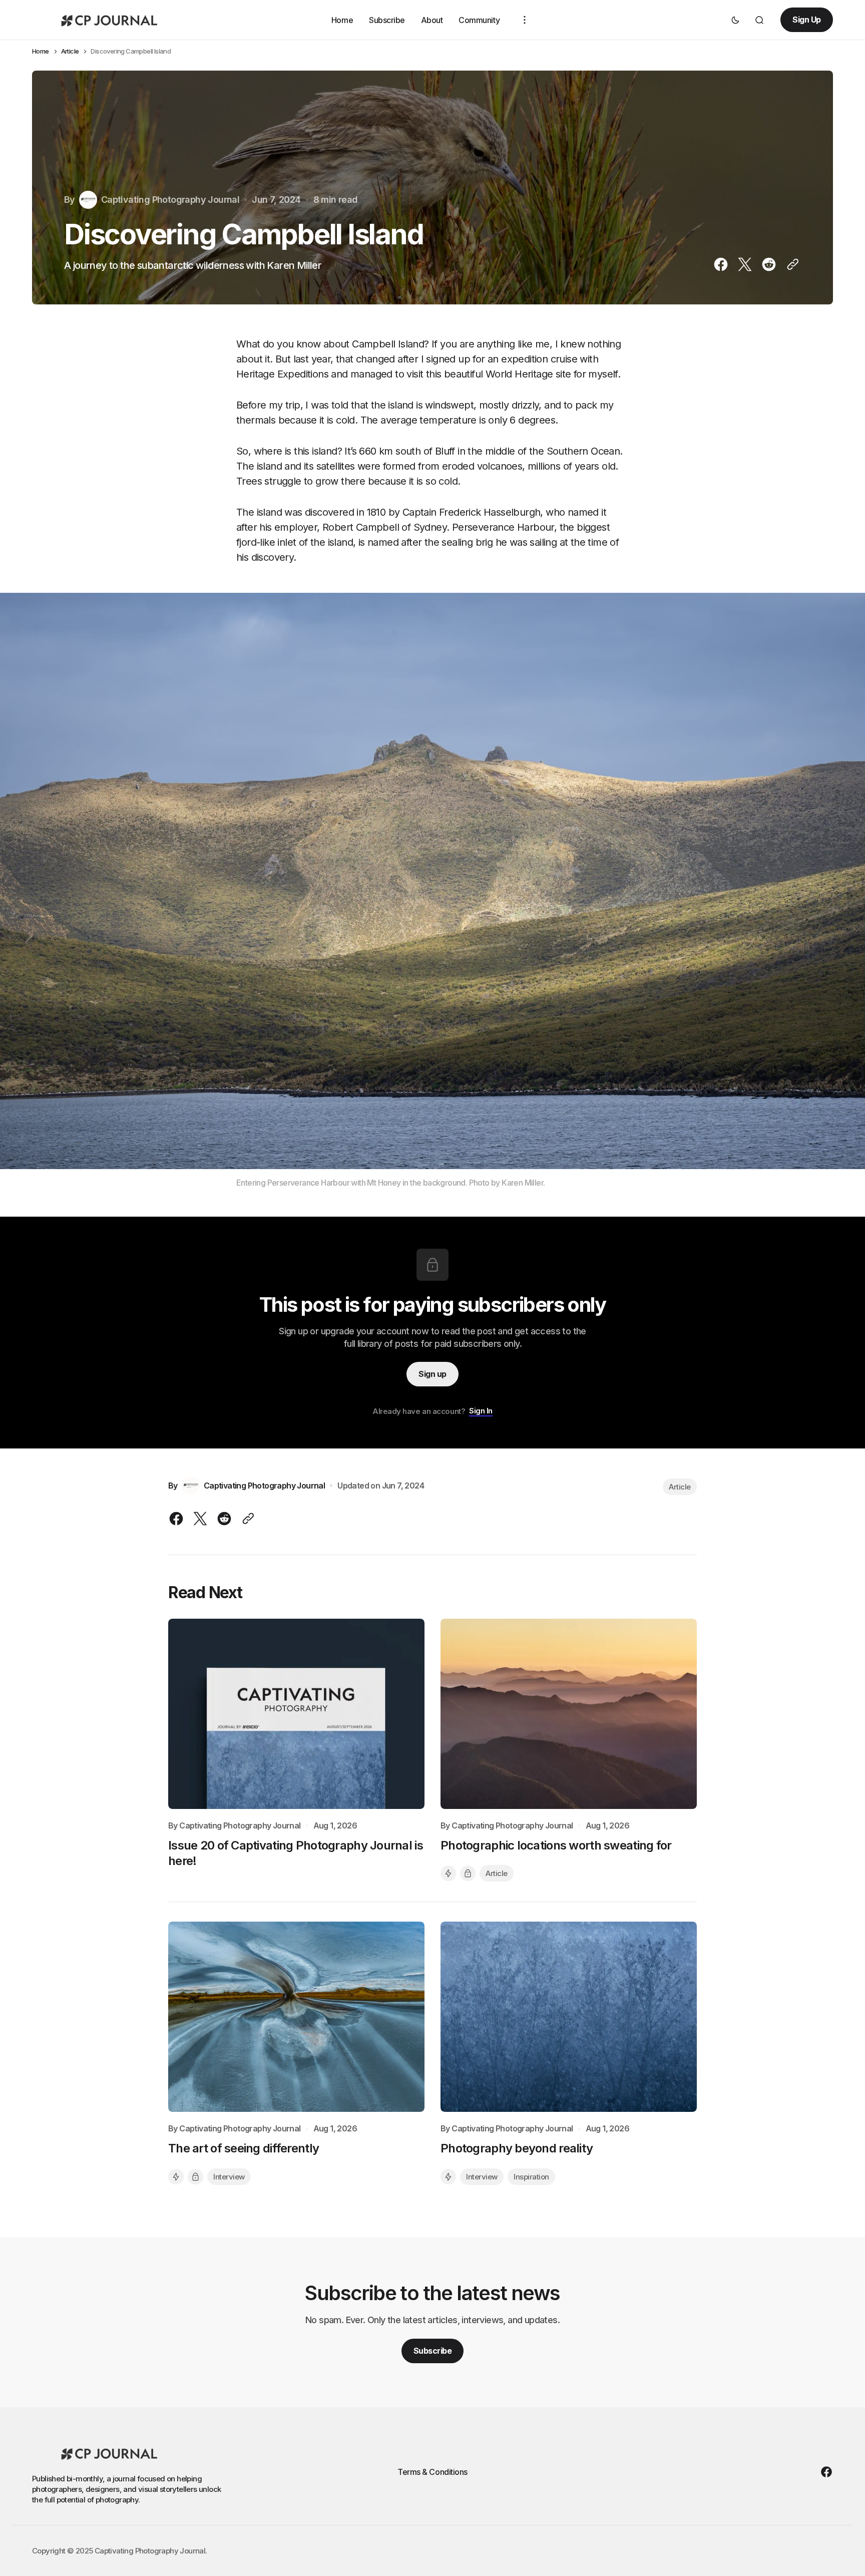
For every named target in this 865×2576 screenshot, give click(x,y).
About (432, 20)
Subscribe (387, 20)
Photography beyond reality (517, 2148)
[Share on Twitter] (745, 264)
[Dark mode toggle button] (735, 20)
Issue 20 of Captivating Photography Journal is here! (296, 1853)
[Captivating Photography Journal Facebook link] (824, 2472)
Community (479, 20)
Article (70, 51)
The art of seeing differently (244, 2148)
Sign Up (807, 20)
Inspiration (531, 2177)
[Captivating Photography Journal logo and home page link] (107, 20)
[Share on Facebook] (723, 264)
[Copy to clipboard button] (791, 264)
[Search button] (759, 20)
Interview (229, 2177)
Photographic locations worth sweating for (556, 1845)
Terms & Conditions (432, 2472)
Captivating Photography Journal (240, 1826)
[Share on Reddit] (769, 264)
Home (342, 20)
